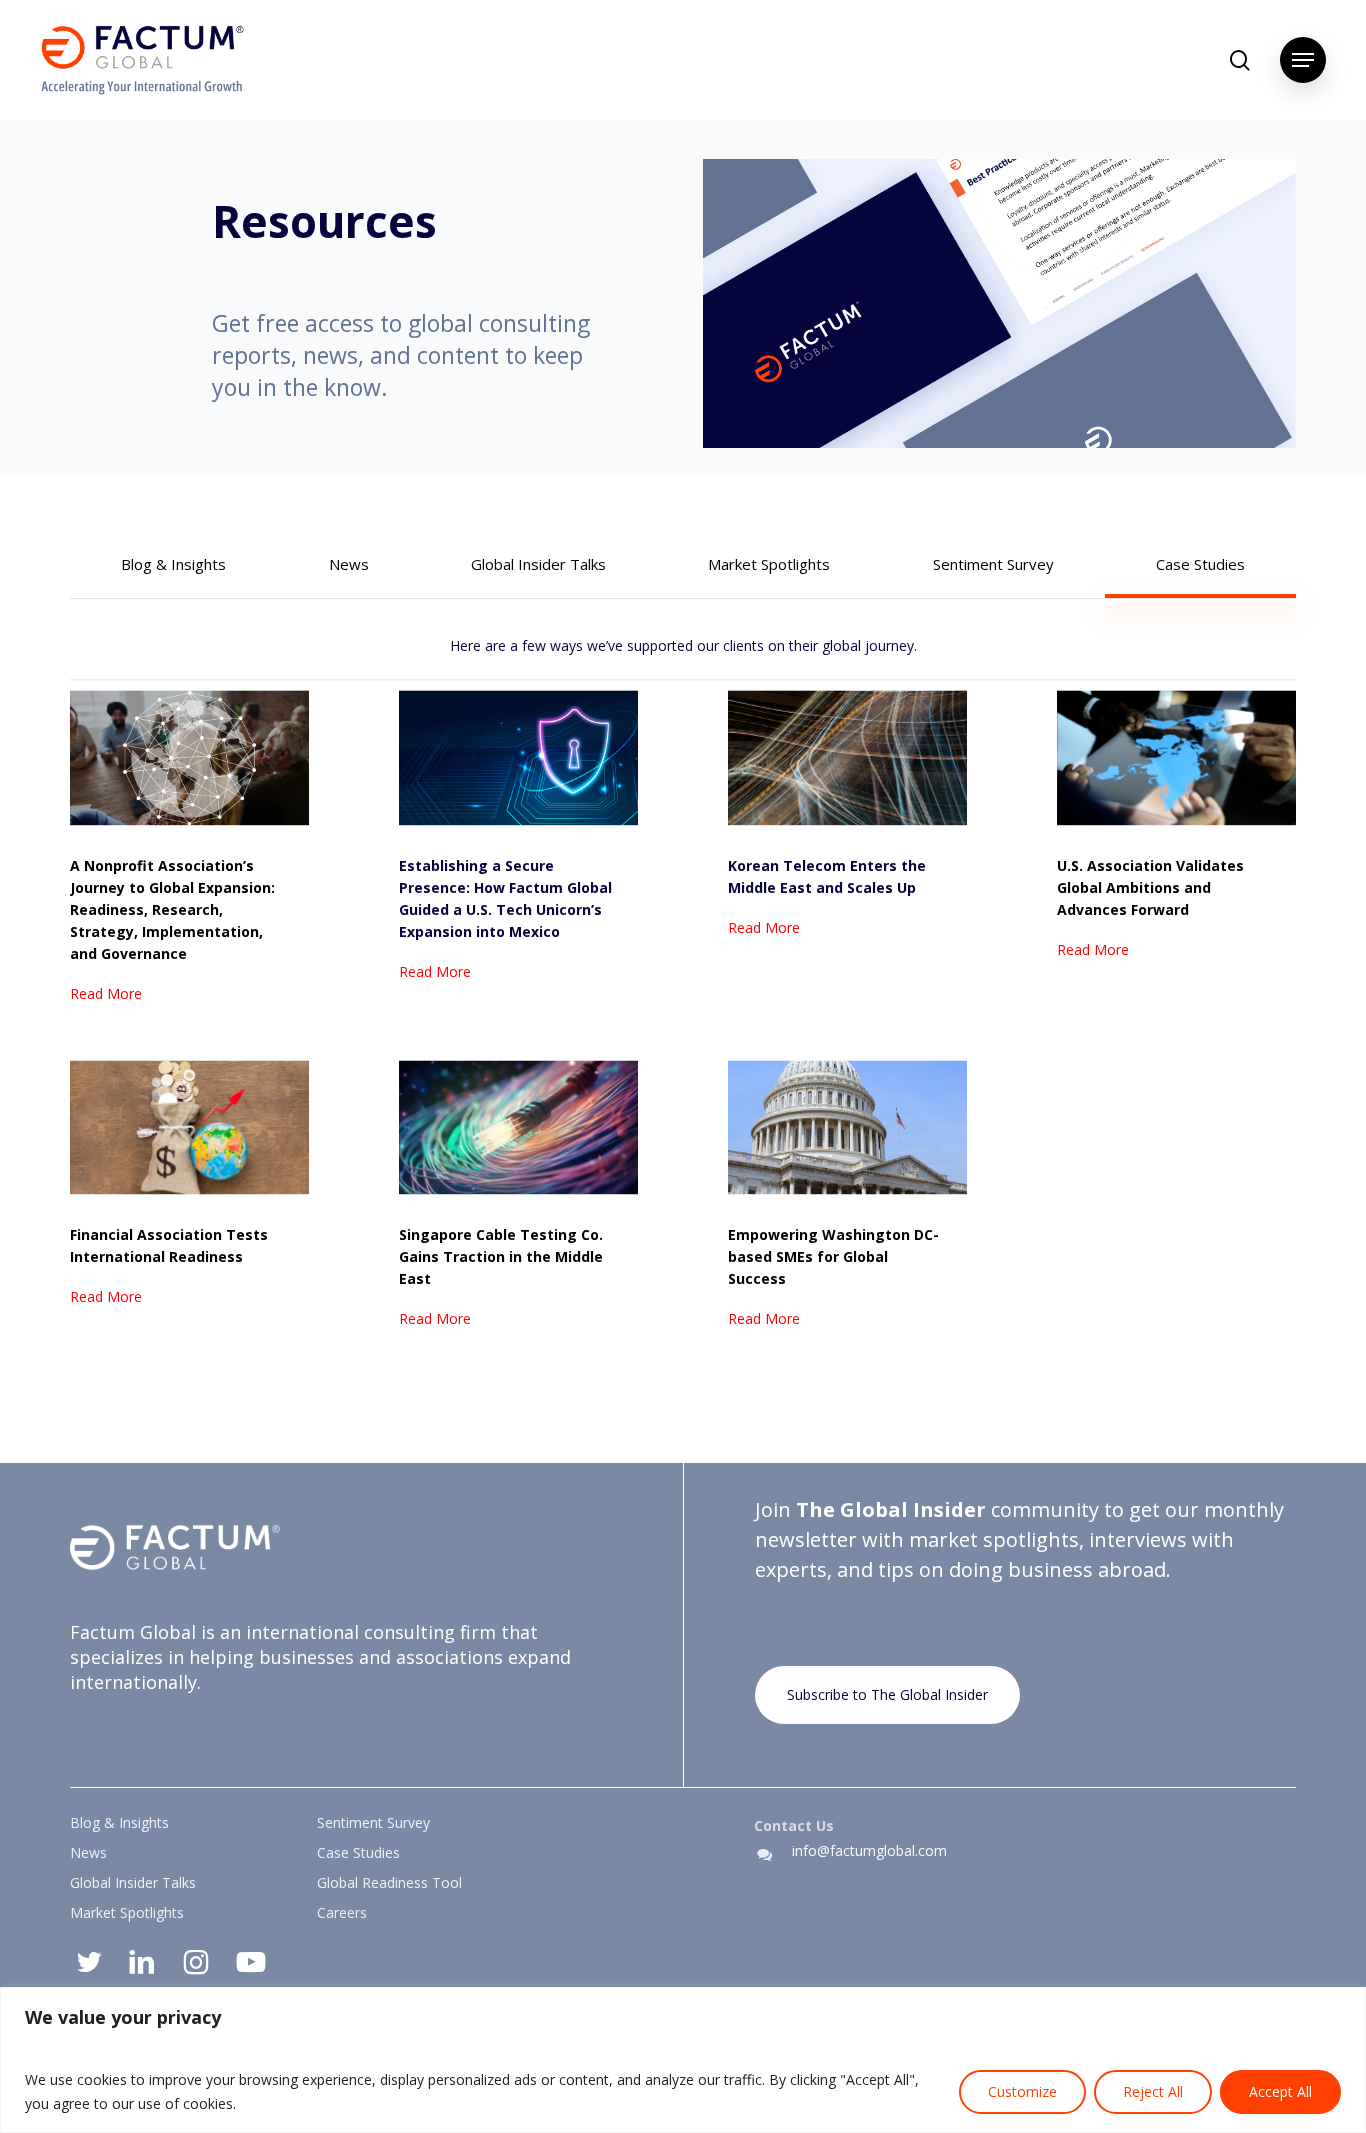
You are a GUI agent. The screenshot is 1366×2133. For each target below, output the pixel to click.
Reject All (1153, 2091)
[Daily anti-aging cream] (518, 841)
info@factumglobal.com (869, 1850)
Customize (1022, 2091)
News (88, 1852)
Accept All (1280, 2091)
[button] (1303, 60)
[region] (683, 2060)
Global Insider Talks (133, 1882)
